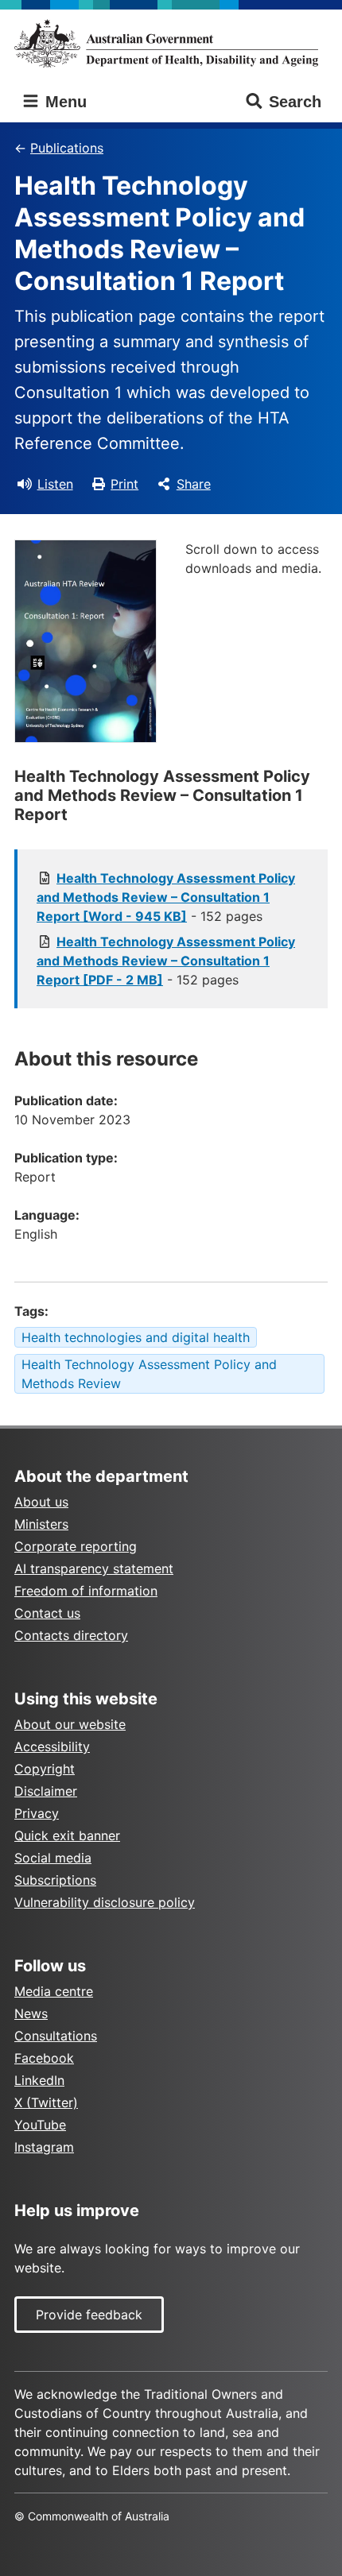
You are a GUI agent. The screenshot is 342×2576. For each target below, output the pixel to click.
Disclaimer (46, 1791)
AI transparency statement (94, 1568)
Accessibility (52, 1746)
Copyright (45, 1769)
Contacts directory (71, 1635)
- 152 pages (166, 897)
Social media (53, 1858)
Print (124, 484)
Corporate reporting (76, 1546)
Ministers (41, 1524)
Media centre (54, 1991)
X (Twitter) (46, 2102)
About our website (70, 1724)
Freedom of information (86, 1591)
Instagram (44, 2147)
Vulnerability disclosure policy (105, 1902)
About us (41, 1502)
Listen (55, 484)
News (31, 2013)
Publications (67, 148)
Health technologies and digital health (136, 1337)
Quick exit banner (67, 1835)
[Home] (171, 43)
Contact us (47, 1613)
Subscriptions (55, 1880)
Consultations (56, 2036)
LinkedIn (39, 2080)
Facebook (44, 2058)
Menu (64, 102)
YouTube (40, 2125)
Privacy (37, 1813)
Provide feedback (89, 2315)
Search (295, 102)
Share (194, 484)
